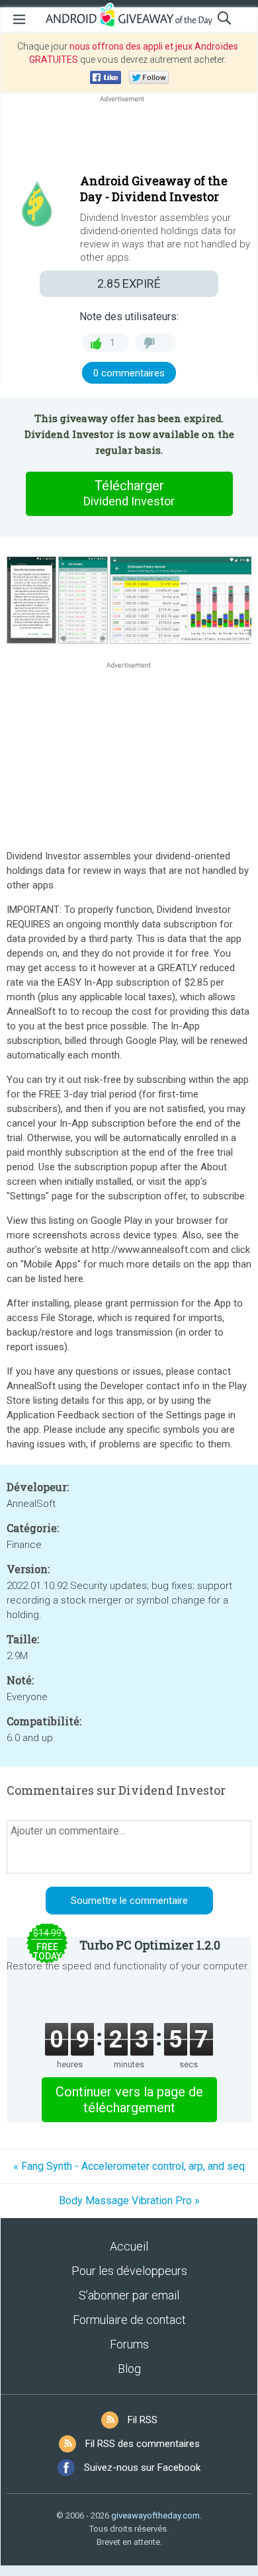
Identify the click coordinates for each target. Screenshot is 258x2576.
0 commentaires (129, 373)
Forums (129, 2344)
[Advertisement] (129, 137)
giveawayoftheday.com (155, 2515)
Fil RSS (143, 2420)
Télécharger (129, 493)
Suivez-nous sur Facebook (142, 2468)
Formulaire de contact (129, 2320)
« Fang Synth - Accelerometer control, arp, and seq (129, 2166)
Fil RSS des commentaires (143, 2444)
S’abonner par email (129, 2295)
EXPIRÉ (129, 283)
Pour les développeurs (129, 2271)
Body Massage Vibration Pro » (129, 2201)
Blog (129, 2369)
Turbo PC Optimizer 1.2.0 (150, 1945)
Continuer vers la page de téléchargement (129, 2100)
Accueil (129, 2246)
